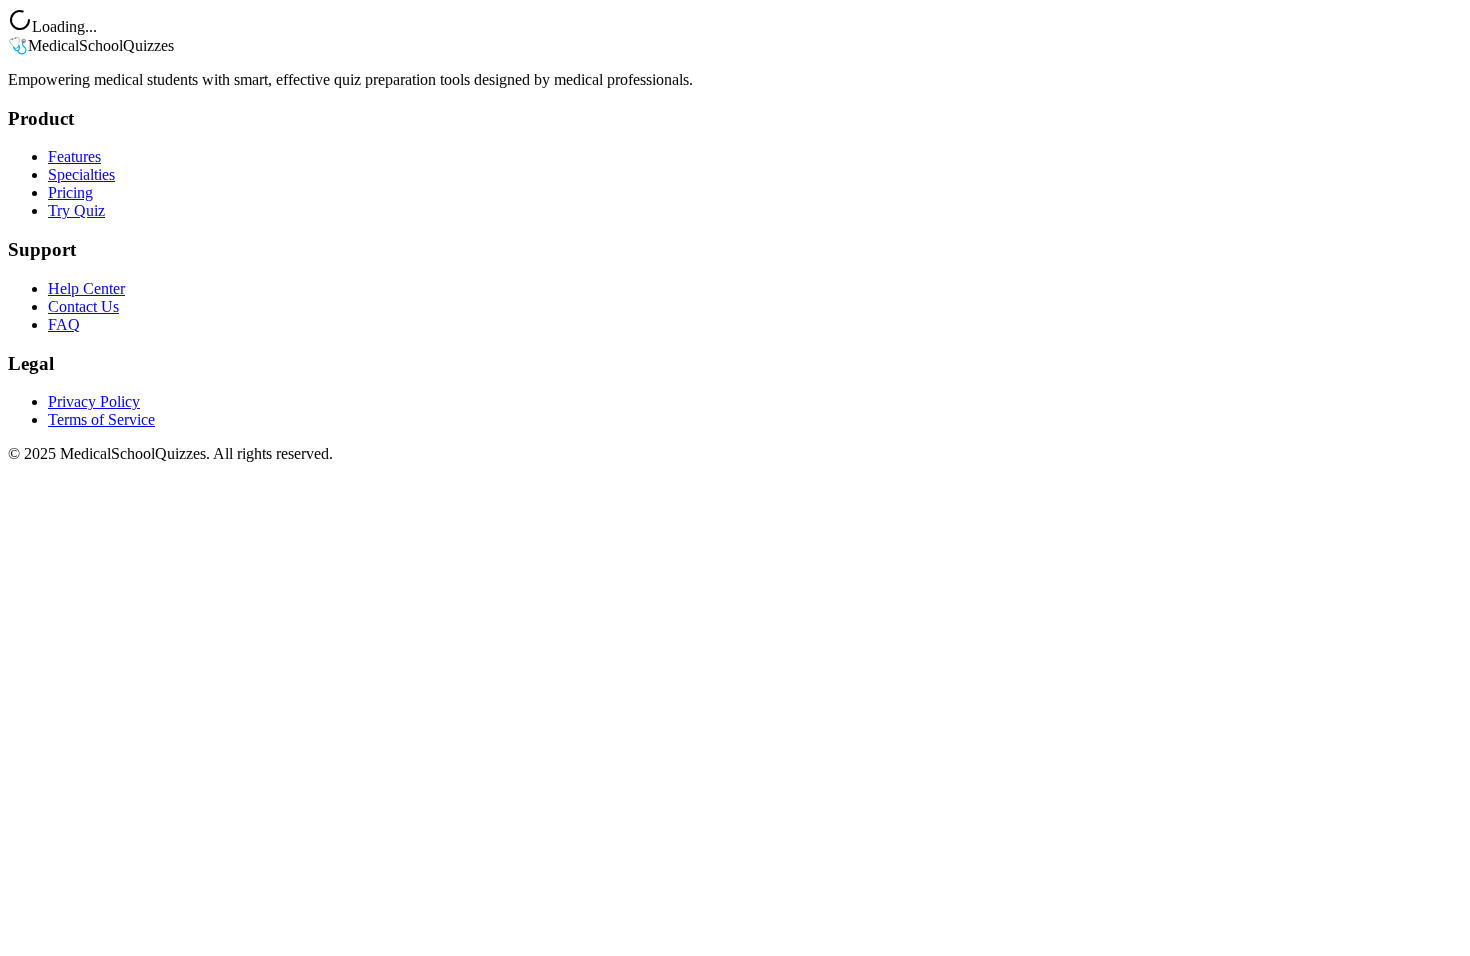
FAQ (64, 324)
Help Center (86, 288)
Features (74, 156)
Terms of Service (101, 419)
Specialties (81, 174)
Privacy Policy (94, 401)
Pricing (70, 192)
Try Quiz (76, 210)
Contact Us (83, 306)
